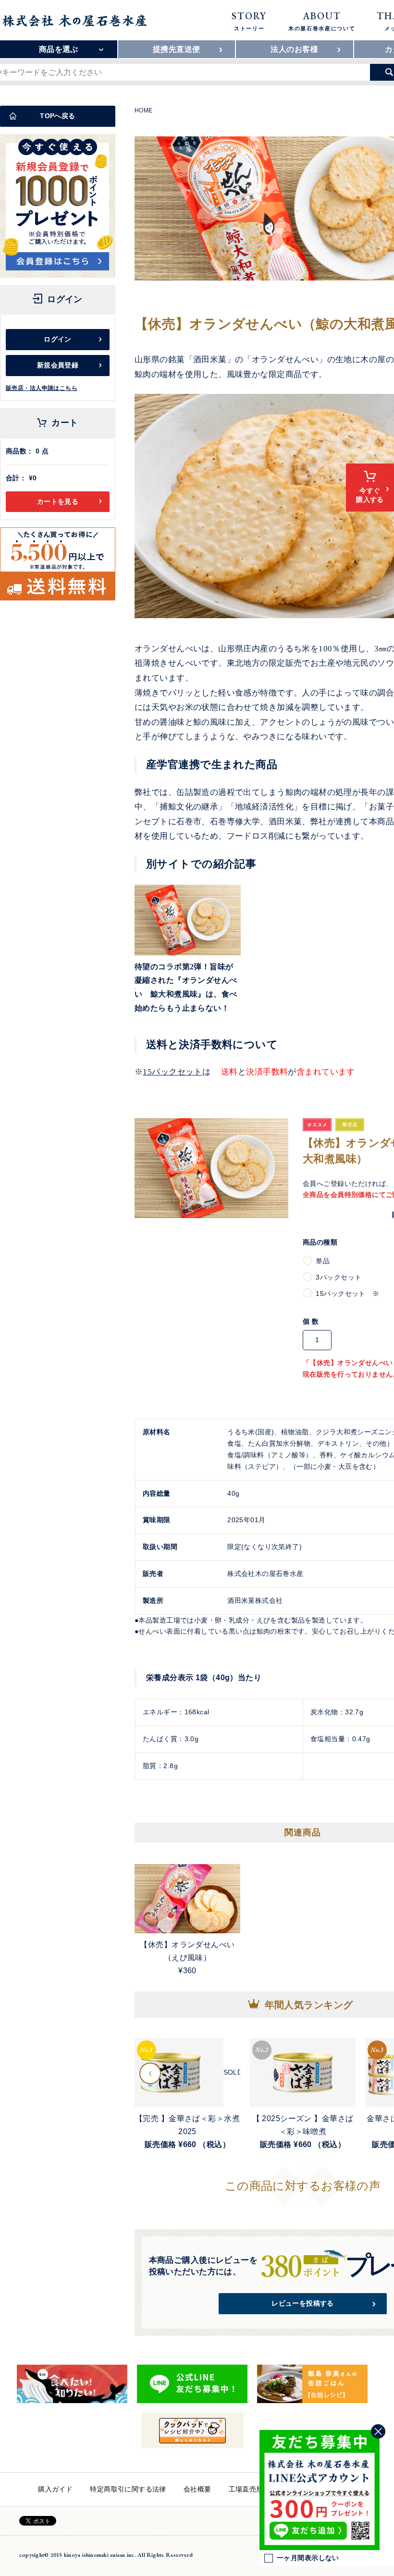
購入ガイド (55, 2489)
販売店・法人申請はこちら (42, 388)
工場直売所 (246, 2489)
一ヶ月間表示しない (308, 2558)
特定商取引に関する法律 (128, 2489)
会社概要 (197, 2489)
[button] (150, 2073)
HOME (144, 110)
